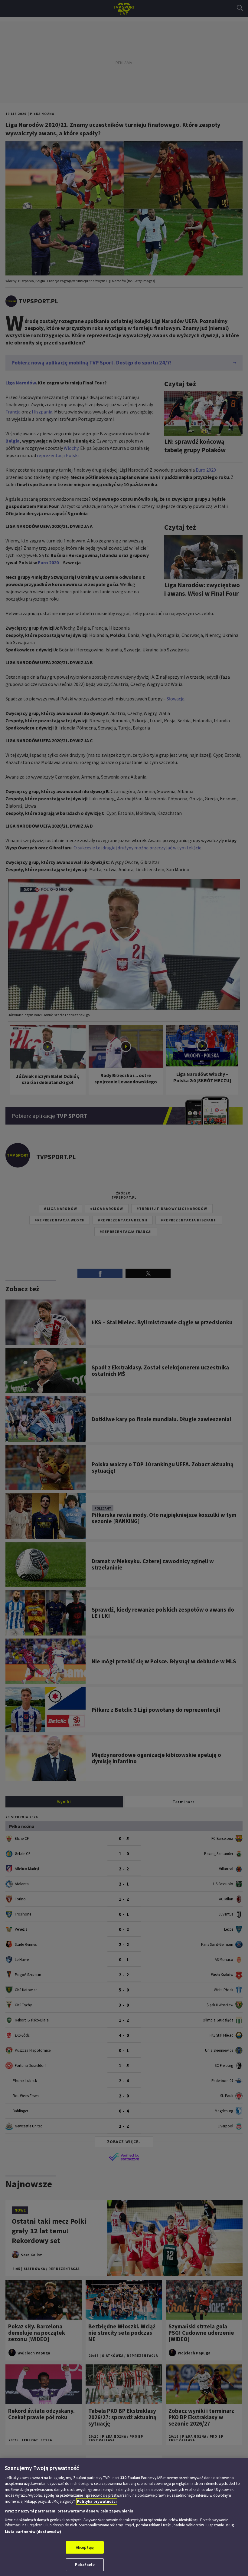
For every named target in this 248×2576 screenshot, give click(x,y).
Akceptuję (85, 2547)
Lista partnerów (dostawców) (33, 2532)
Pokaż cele (85, 2565)
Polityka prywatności (97, 2501)
